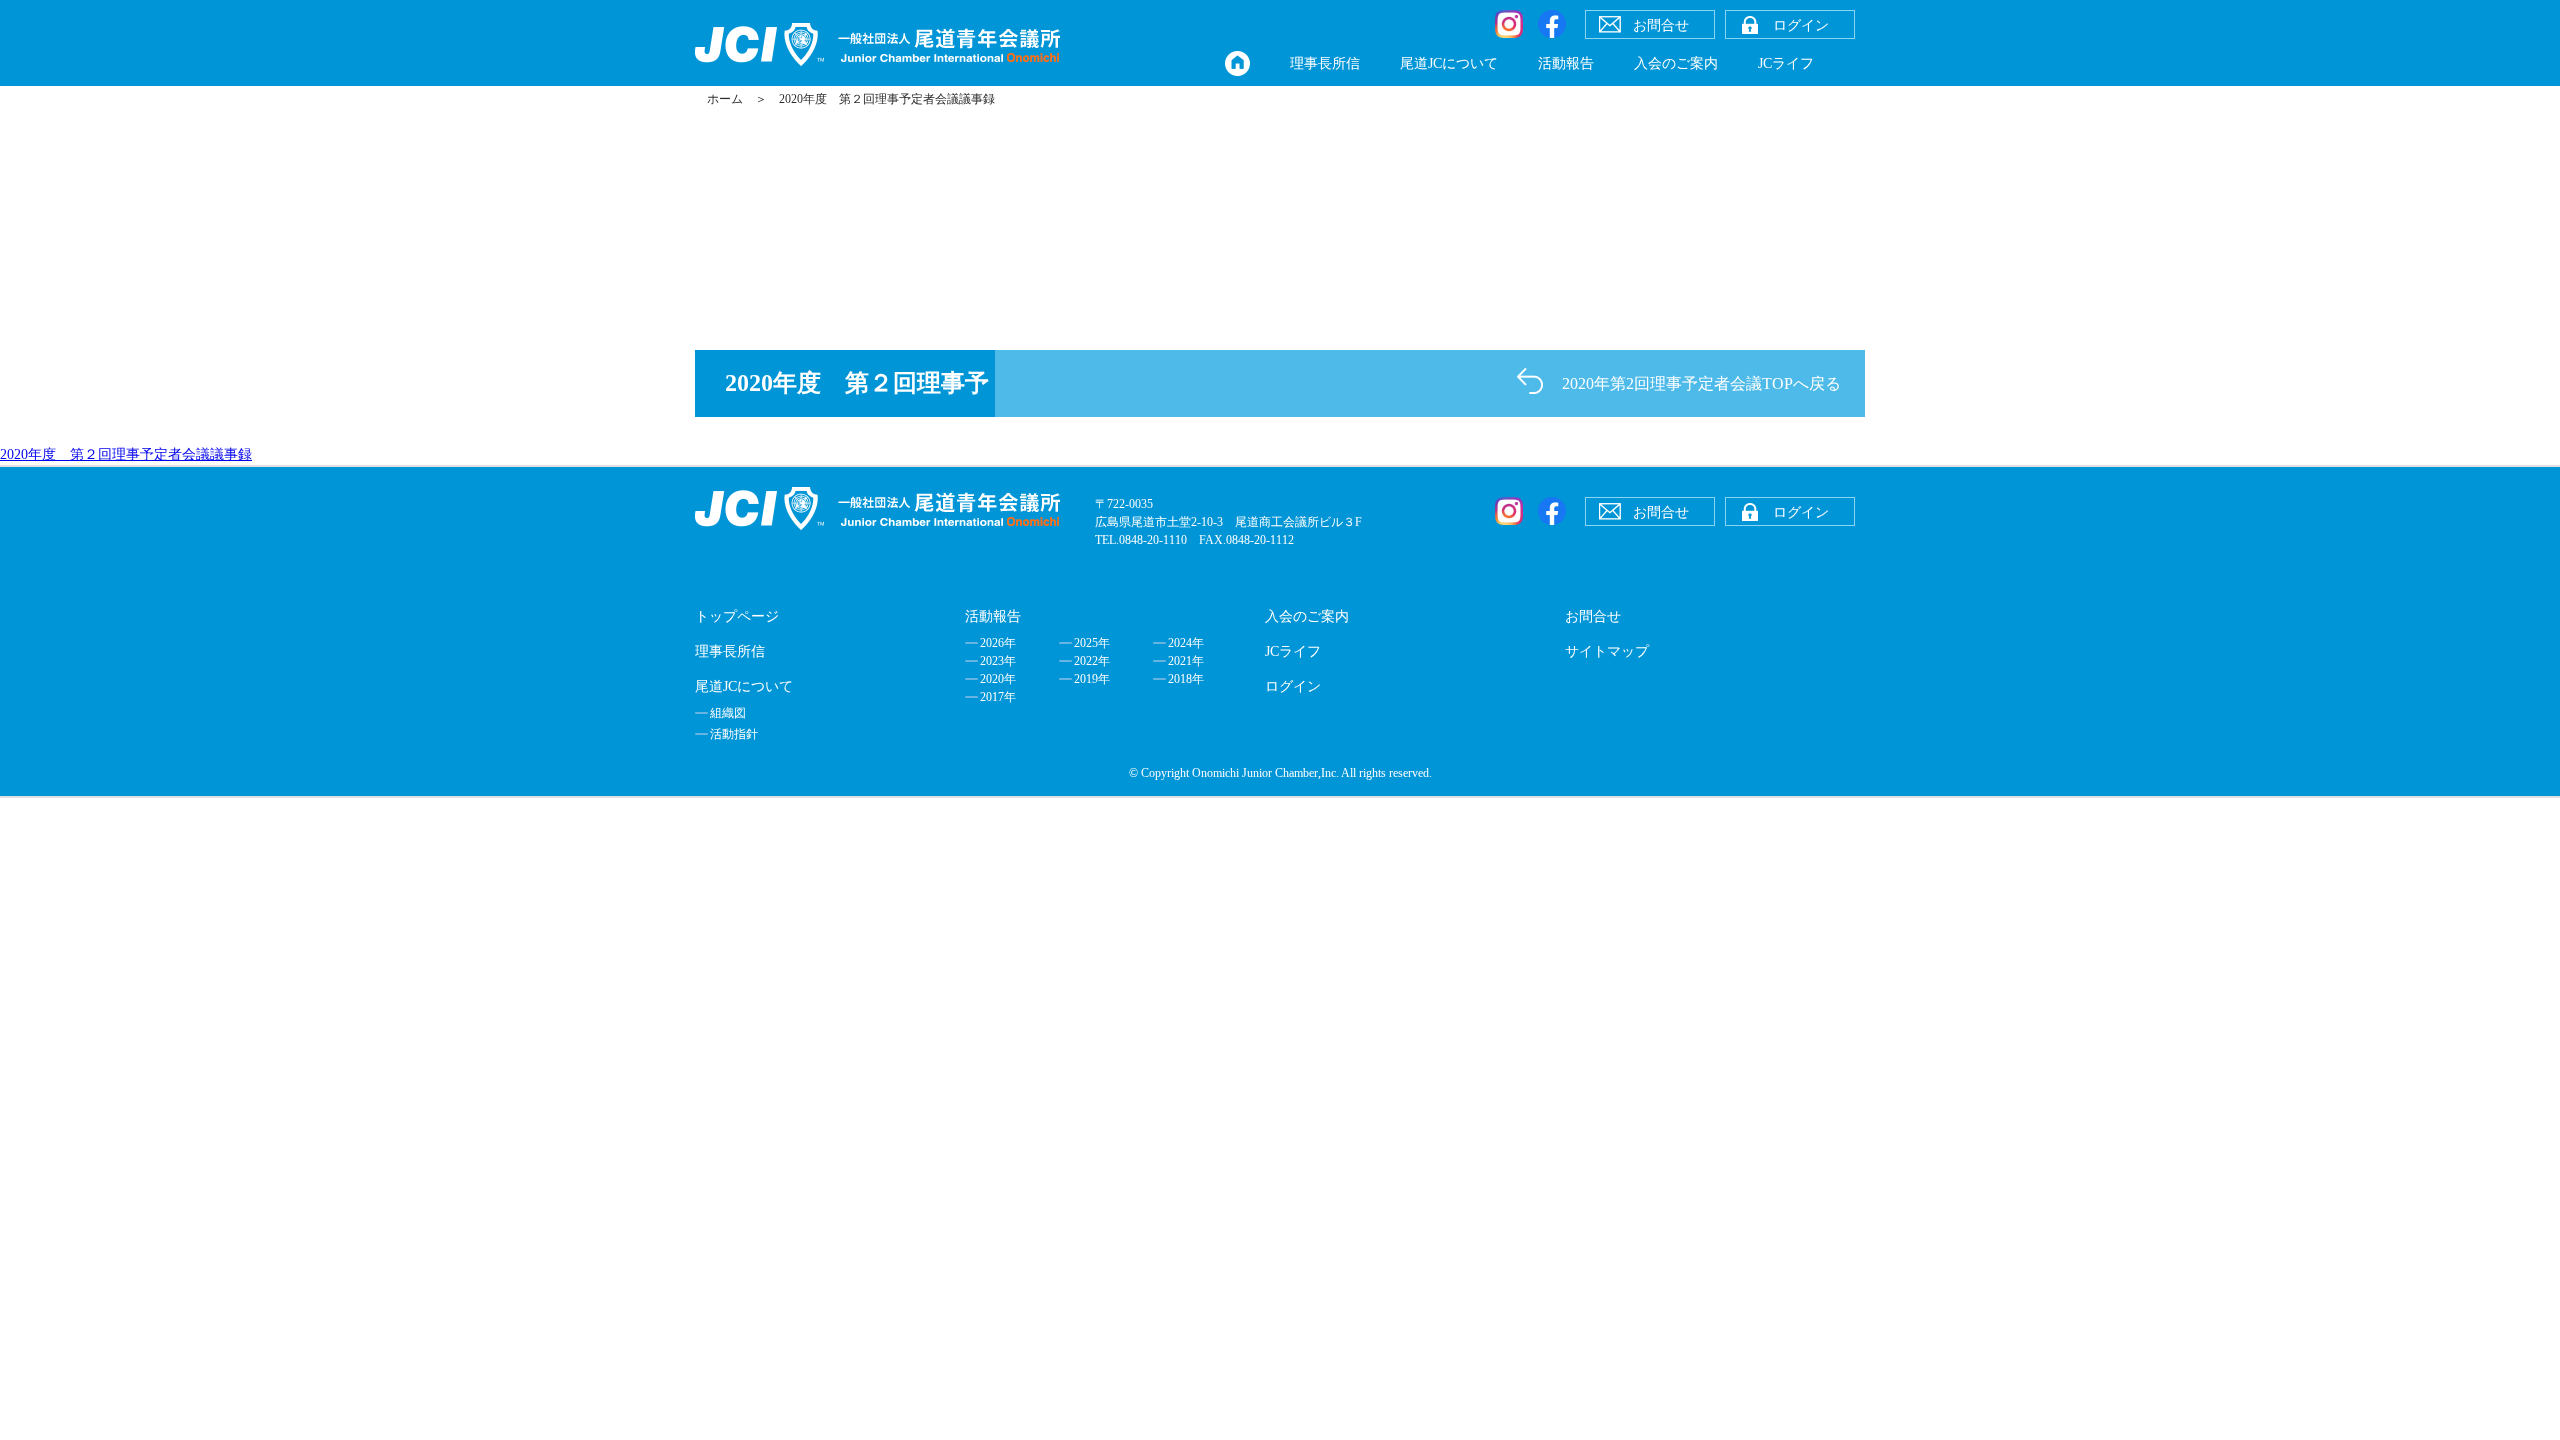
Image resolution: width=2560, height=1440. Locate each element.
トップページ (737, 616)
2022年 (1092, 661)
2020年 (998, 679)
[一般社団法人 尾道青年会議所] (877, 44)
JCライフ (1786, 63)
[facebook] (1552, 24)
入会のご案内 (1676, 63)
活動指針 (734, 734)
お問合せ (1593, 616)
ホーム (725, 99)
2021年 (1186, 661)
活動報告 (1566, 63)
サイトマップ (1607, 651)
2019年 (1092, 679)
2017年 (998, 697)
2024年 (1186, 643)
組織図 (728, 713)
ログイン (1293, 686)
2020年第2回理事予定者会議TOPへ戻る (1701, 383)
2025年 (1092, 643)
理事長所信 (1325, 63)
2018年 (1186, 679)
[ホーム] (1237, 63)
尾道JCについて (1449, 63)
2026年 (998, 643)
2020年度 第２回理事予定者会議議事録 (126, 454)
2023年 (998, 661)
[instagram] (1509, 24)
